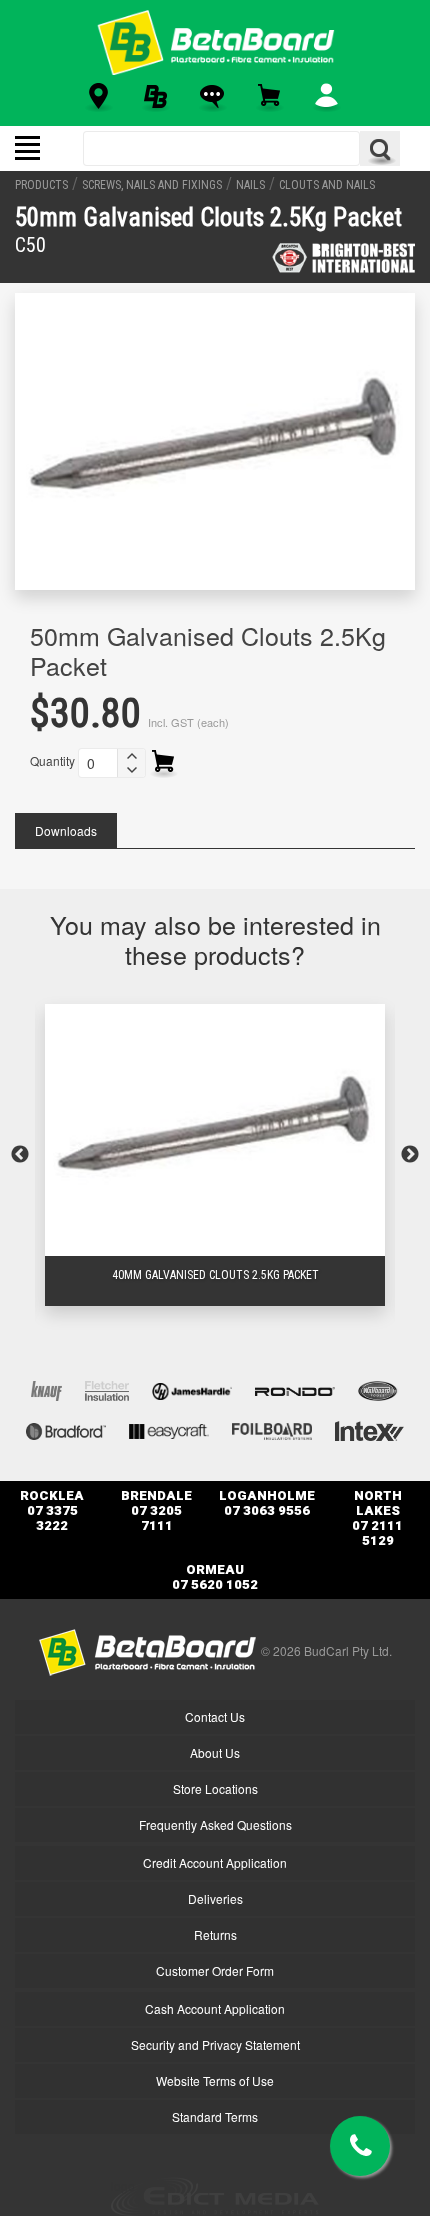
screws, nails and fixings (152, 185)
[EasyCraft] (169, 1429)
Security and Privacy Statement (215, 2044)
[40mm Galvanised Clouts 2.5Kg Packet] (215, 1130)
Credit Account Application (215, 1862)
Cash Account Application (215, 2008)
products (41, 185)
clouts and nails (327, 185)
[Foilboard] (272, 1429)
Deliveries (215, 1898)
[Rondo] (295, 1389)
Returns (215, 1934)
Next (410, 1155)
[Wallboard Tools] (378, 1389)
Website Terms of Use (215, 2080)
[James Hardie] (192, 1389)
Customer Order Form (215, 1970)
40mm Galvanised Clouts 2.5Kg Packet (215, 1275)
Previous (20, 1155)
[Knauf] (46, 1389)
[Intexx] (369, 1429)
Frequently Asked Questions (215, 1824)
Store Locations (215, 1788)
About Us (215, 1752)
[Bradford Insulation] (66, 1429)
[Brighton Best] (343, 258)
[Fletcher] (107, 1389)
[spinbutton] (98, 763)
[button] (131, 756)
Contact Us (215, 1716)
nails (250, 185)
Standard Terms (215, 2116)
